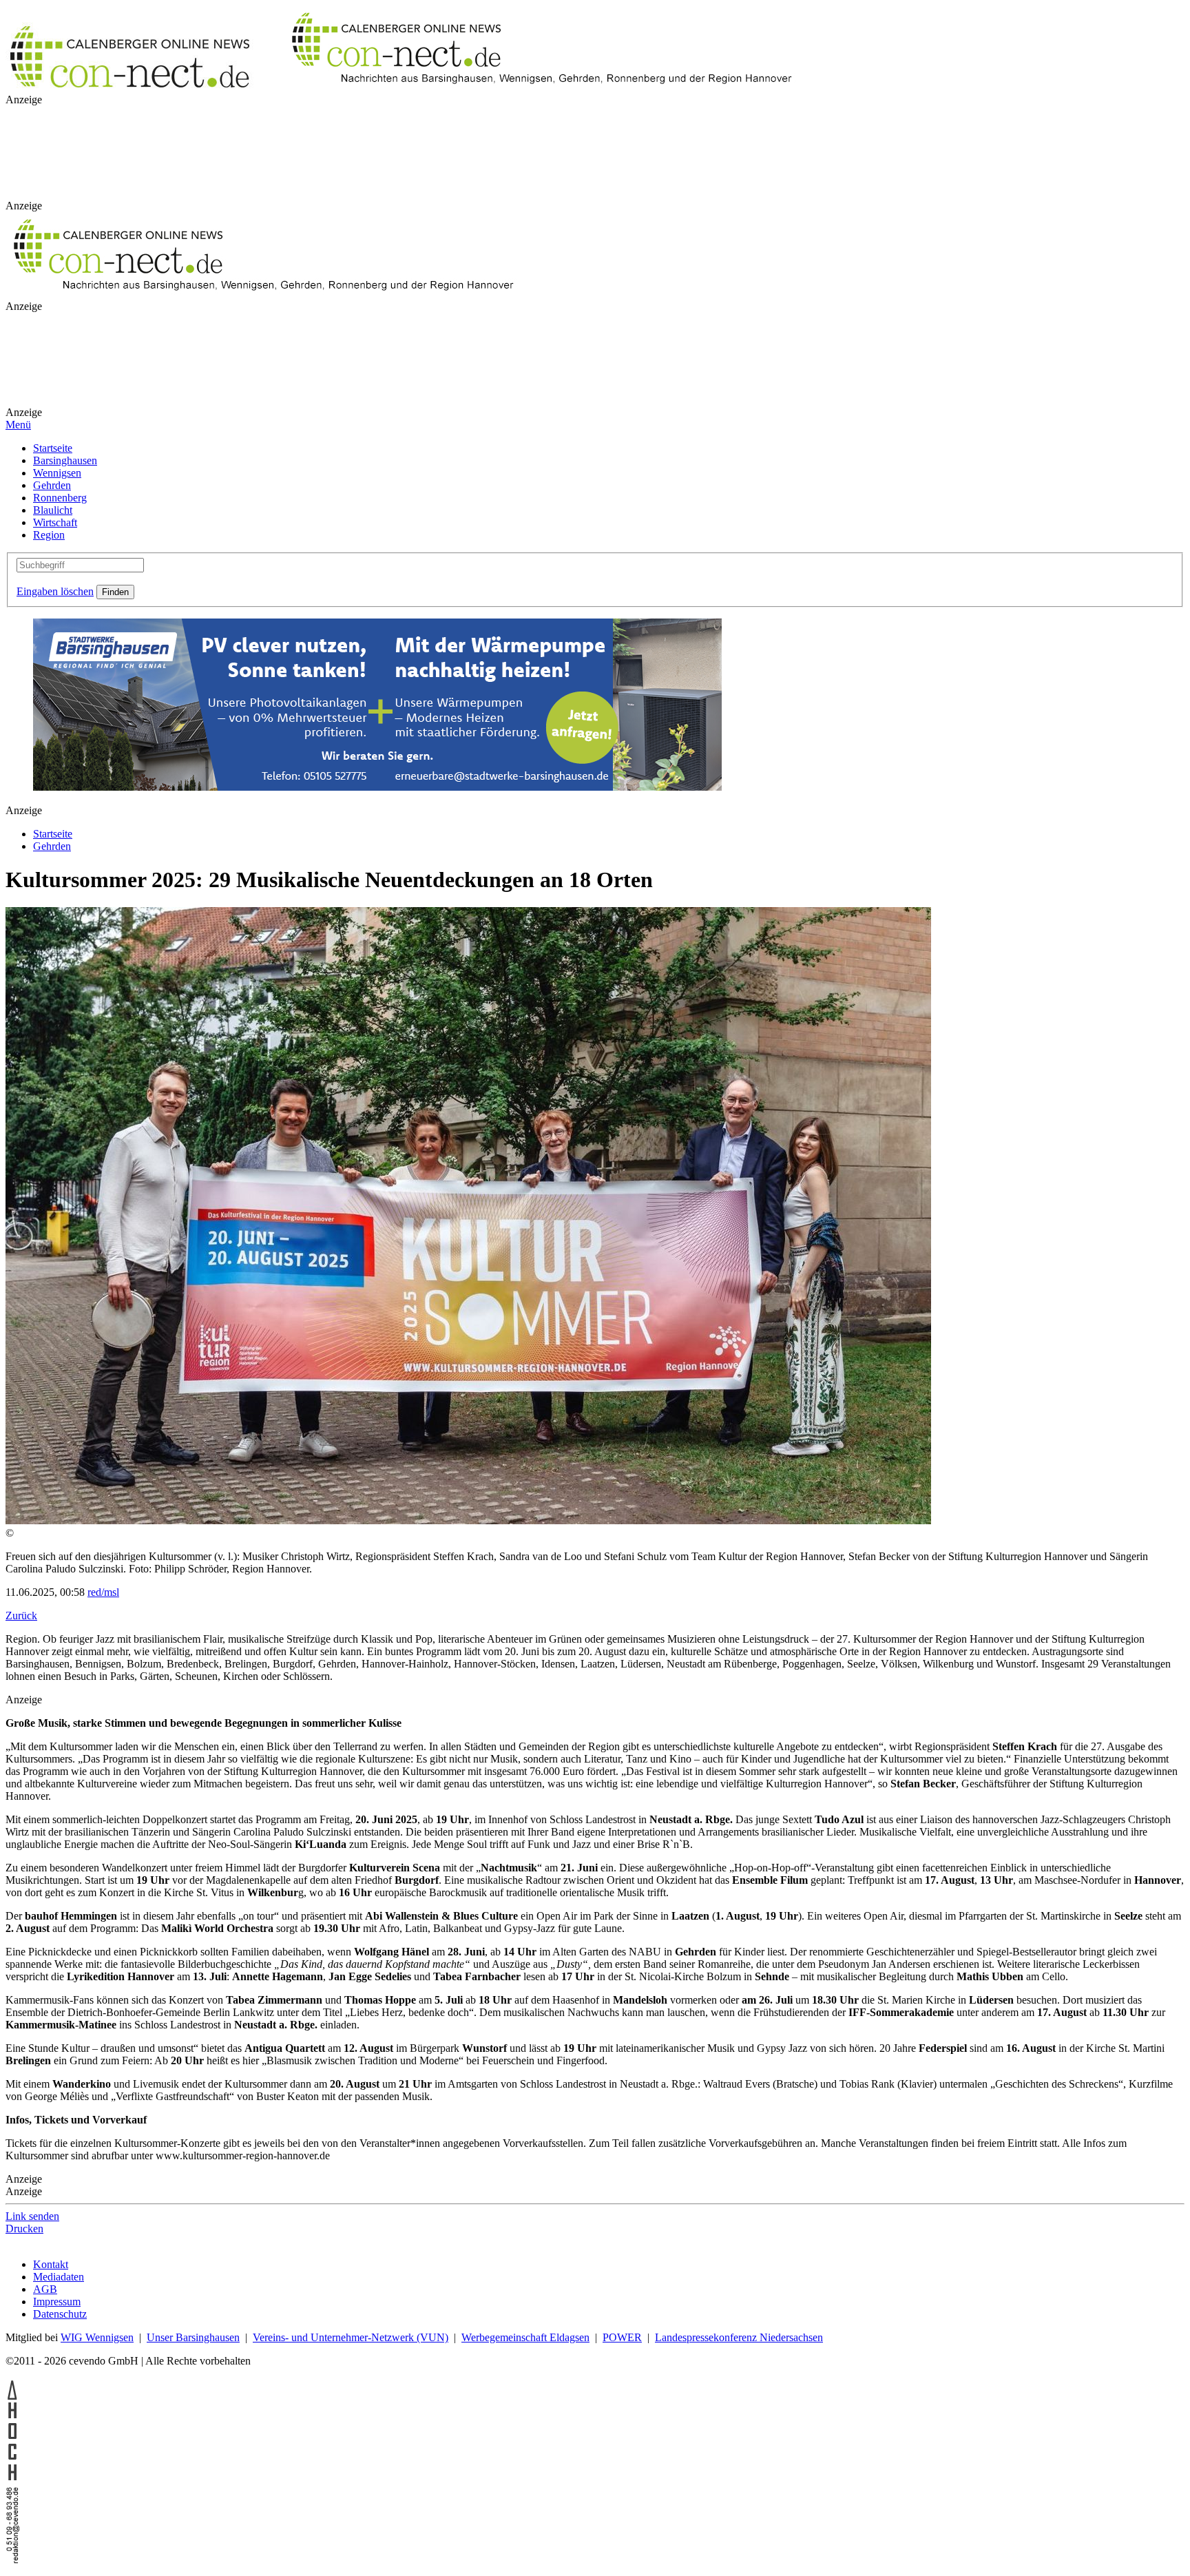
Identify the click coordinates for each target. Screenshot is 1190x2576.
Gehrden (52, 485)
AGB (45, 2289)
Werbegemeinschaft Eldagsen (525, 2337)
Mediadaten (59, 2277)
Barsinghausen (65, 460)
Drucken (24, 2229)
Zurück (21, 1616)
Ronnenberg (60, 498)
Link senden (32, 2216)
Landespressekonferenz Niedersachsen (739, 2337)
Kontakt (51, 2264)
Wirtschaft (55, 522)
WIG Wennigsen (97, 2337)
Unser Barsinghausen (193, 2337)
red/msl (103, 1592)
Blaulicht (53, 510)
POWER (622, 2337)
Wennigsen (57, 473)
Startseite (53, 448)
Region (49, 535)
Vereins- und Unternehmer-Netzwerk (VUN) (351, 2337)
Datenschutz (60, 2314)
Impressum (57, 2302)
